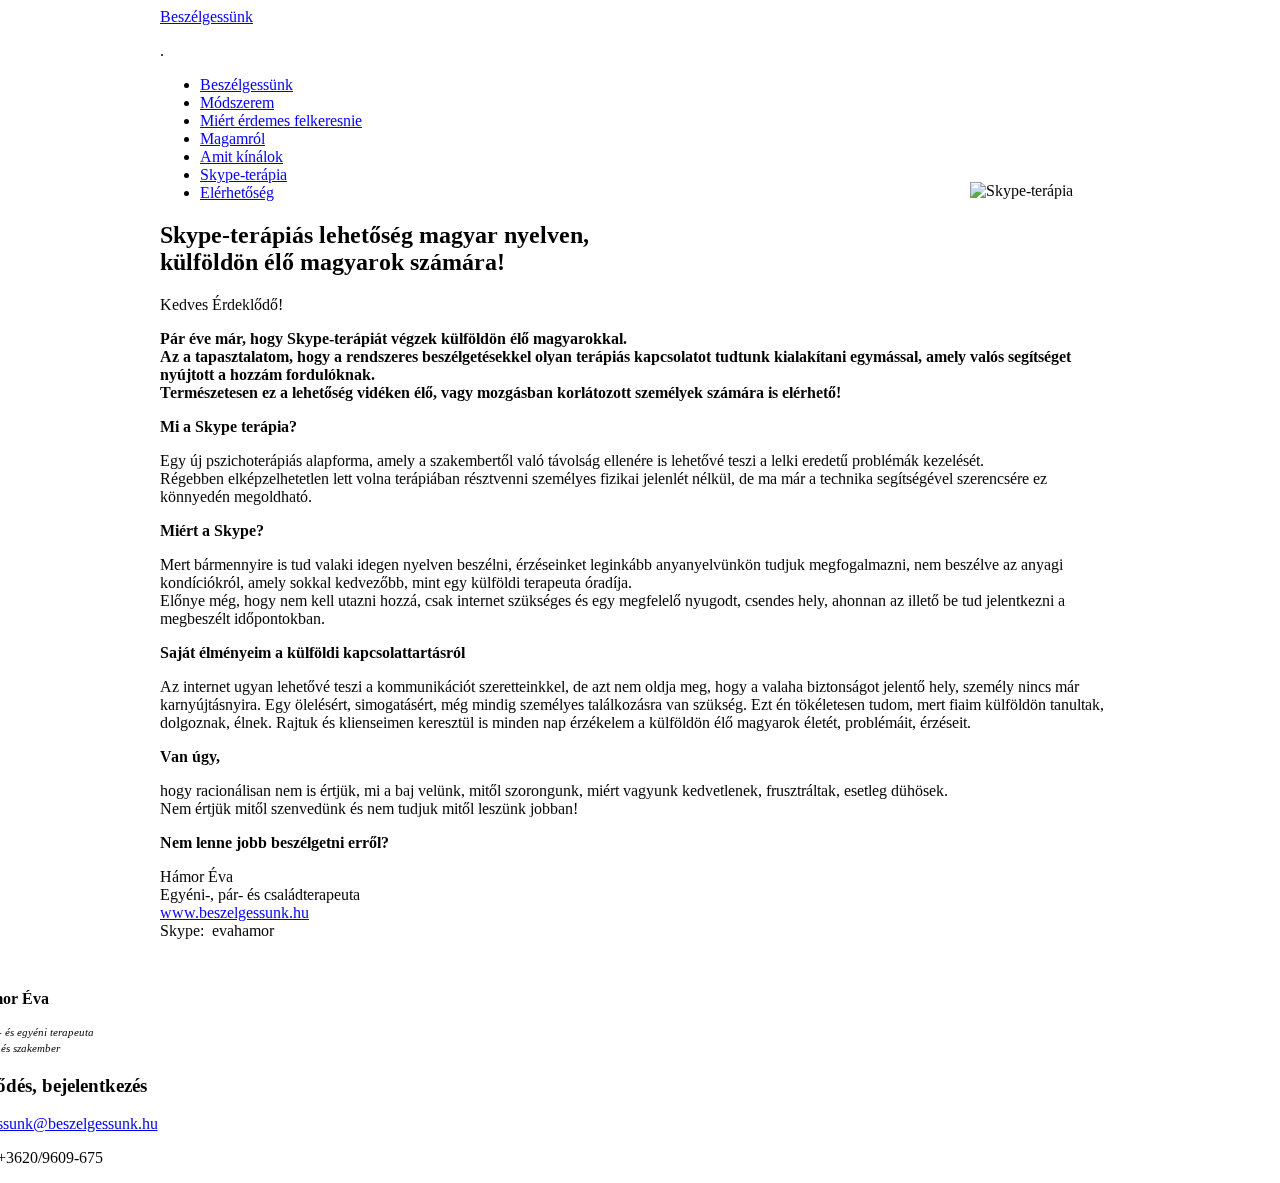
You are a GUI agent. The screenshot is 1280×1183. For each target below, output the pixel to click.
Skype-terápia (243, 174)
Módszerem (237, 102)
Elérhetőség (237, 192)
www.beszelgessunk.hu (234, 912)
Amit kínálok (241, 156)
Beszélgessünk (206, 16)
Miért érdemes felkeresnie (281, 120)
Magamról (232, 138)
